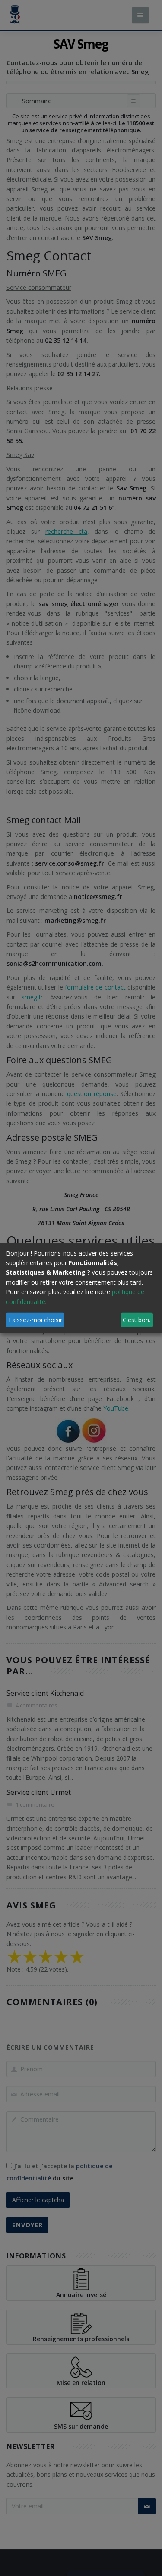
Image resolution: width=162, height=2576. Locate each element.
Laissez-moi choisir (35, 1319)
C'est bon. (137, 1319)
